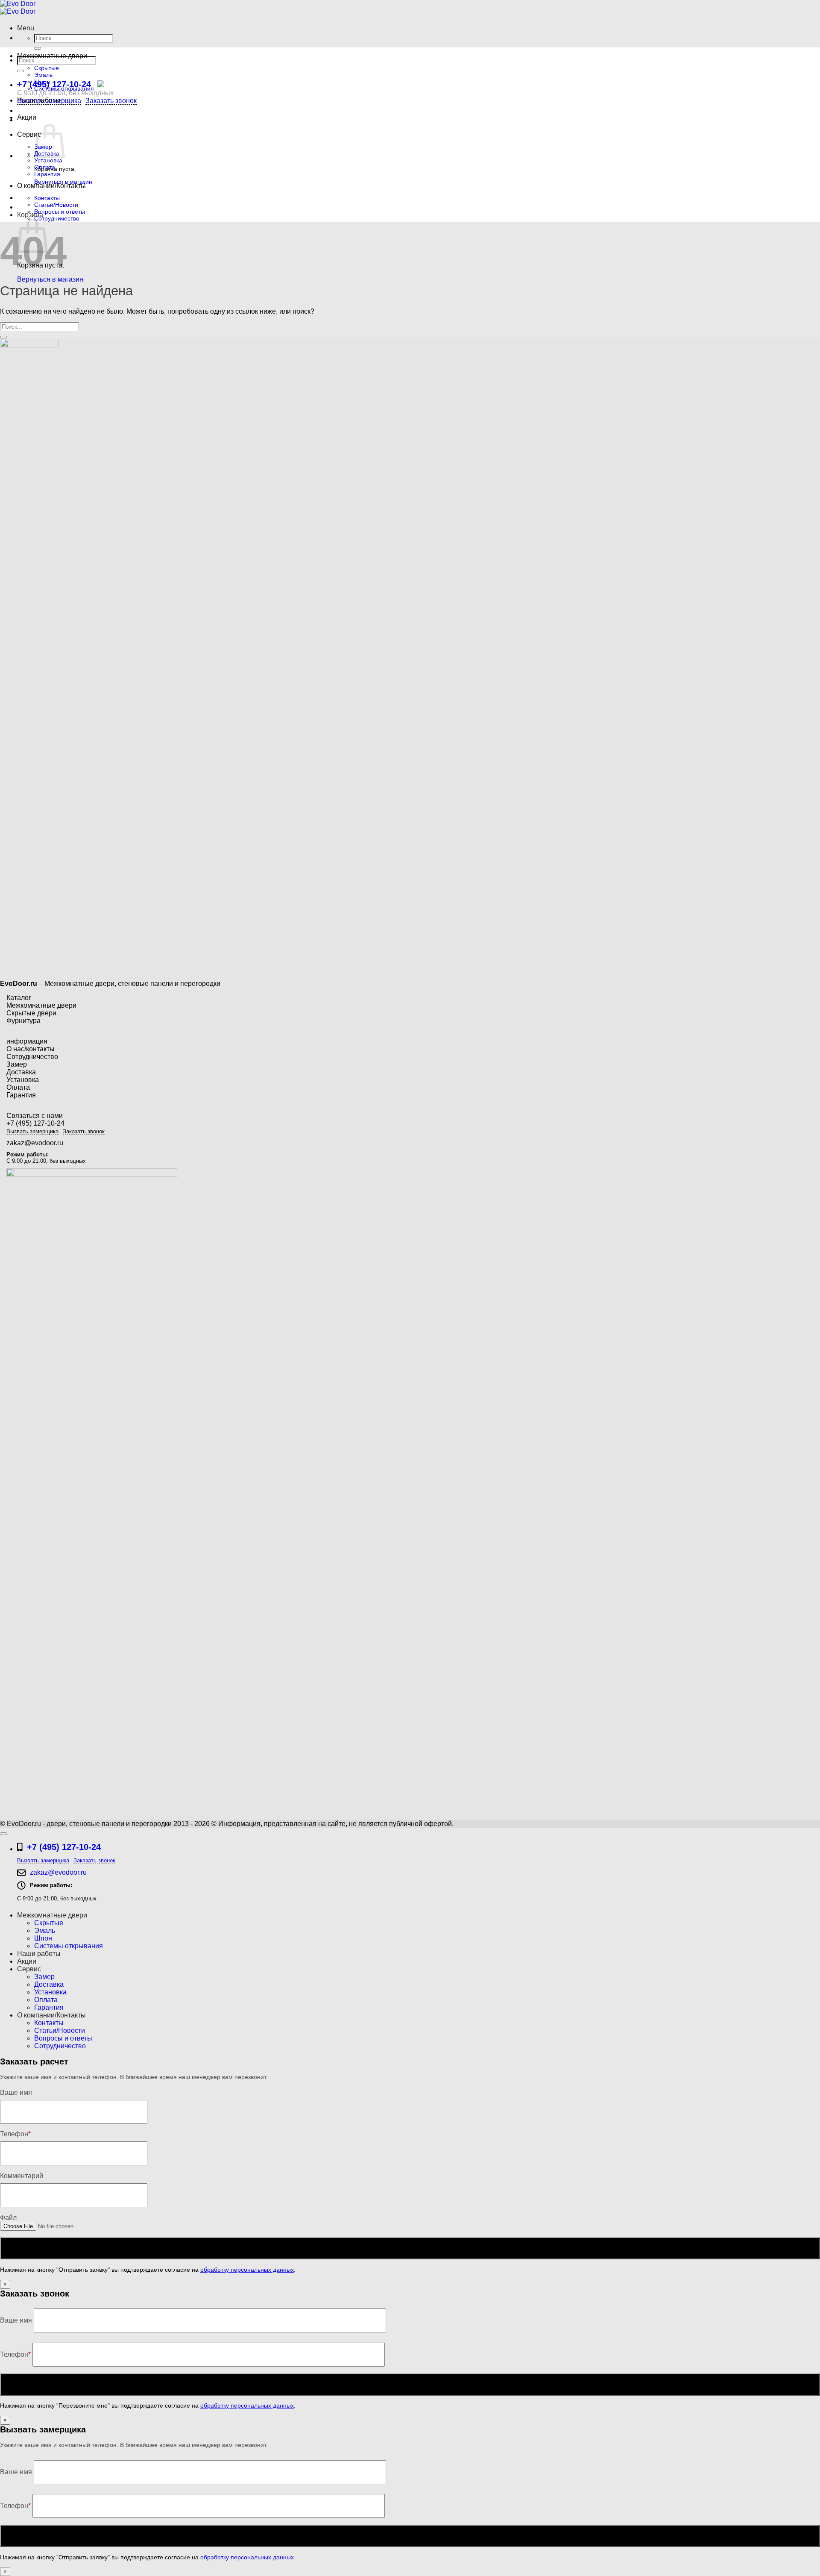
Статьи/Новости (56, 205)
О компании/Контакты (51, 186)
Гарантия (47, 174)
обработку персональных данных (247, 2270)
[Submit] (38, 48)
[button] (26, 28)
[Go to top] (3, 1834)
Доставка (21, 1072)
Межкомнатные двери (52, 56)
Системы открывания (64, 88)
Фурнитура (23, 1021)
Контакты (47, 198)
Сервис (29, 134)
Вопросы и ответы (60, 212)
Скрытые (47, 68)
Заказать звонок (111, 101)
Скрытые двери (31, 1013)
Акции (27, 117)
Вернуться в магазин (50, 279)
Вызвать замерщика (32, 1131)
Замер (17, 1064)
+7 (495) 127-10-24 (54, 84)
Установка (48, 160)
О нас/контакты (31, 1049)
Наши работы (39, 100)
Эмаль (43, 75)
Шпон (42, 82)
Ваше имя (17, 2320)
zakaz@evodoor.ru (35, 1143)
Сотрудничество (57, 218)
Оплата (45, 167)
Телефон (15, 2354)
